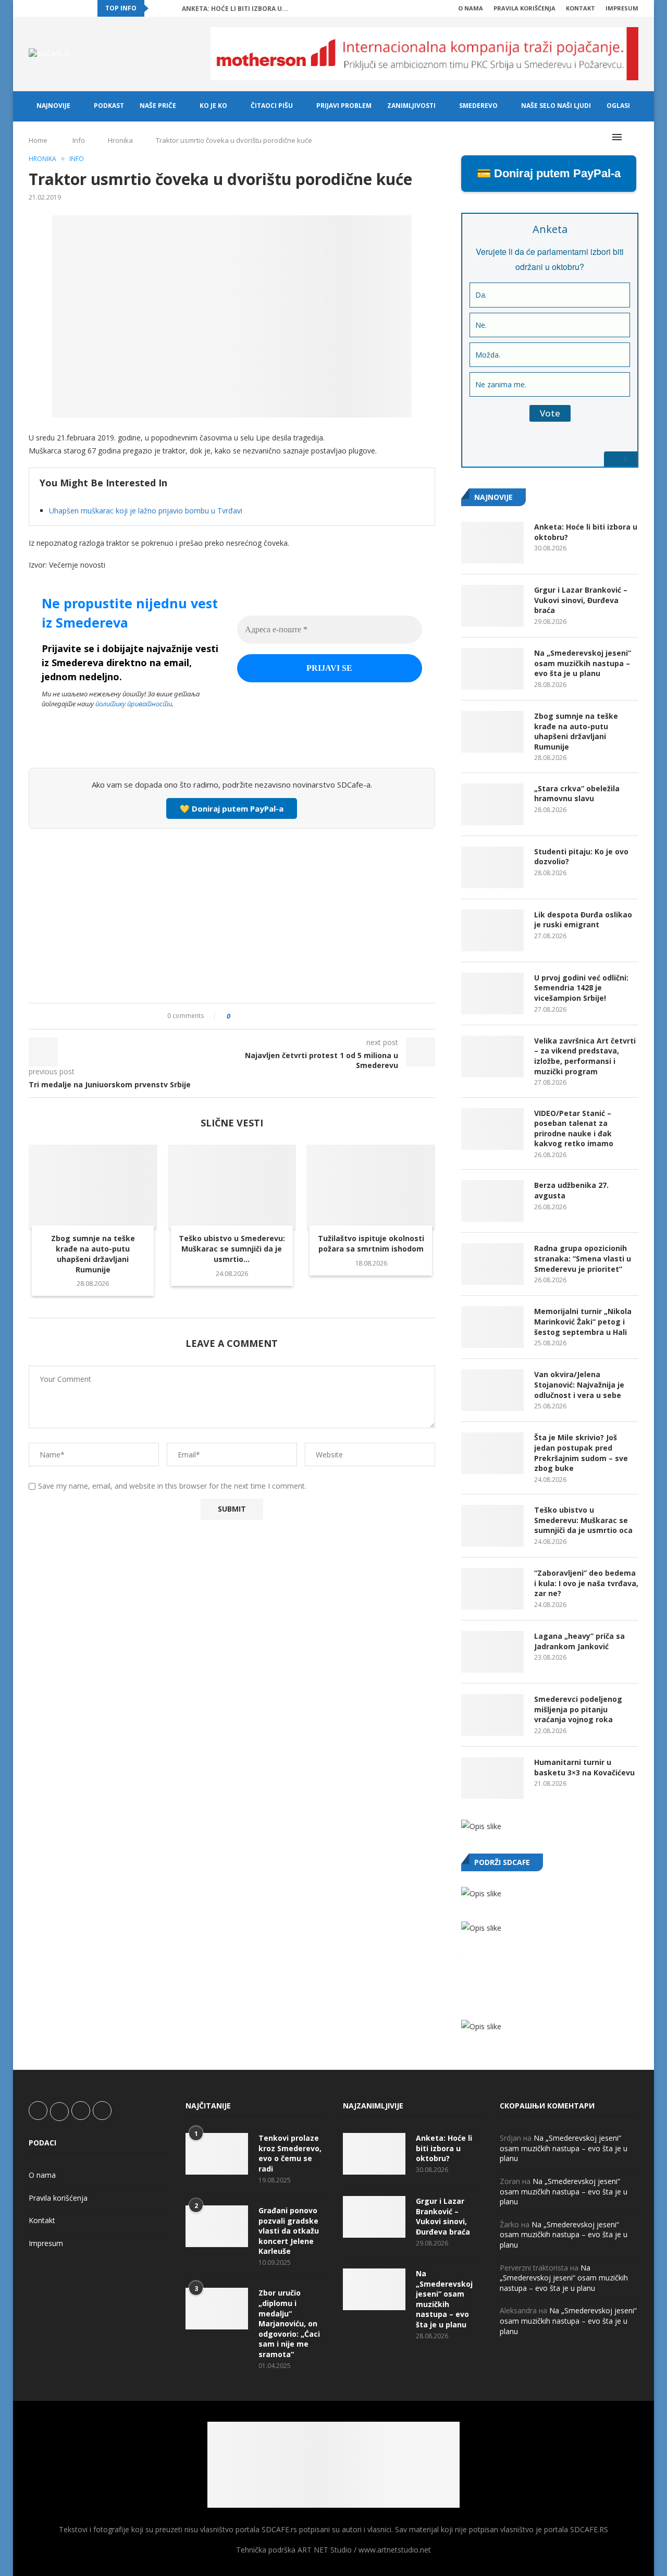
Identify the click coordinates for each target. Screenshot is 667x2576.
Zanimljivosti (411, 106)
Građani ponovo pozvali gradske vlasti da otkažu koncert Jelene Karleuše (289, 2231)
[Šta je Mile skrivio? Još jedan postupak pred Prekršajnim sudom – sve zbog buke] (492, 1453)
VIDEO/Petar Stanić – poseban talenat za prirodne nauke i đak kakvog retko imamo (574, 1128)
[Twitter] (43, 8)
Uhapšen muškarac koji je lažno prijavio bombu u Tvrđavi (146, 511)
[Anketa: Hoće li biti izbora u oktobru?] (492, 543)
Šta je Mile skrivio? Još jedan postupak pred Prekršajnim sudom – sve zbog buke (581, 1453)
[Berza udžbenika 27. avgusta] (492, 1201)
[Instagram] (55, 8)
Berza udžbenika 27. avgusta (571, 1190)
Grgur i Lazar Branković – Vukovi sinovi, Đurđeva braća (581, 600)
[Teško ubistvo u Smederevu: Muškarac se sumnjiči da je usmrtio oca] (232, 1187)
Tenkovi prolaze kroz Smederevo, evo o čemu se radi (290, 2153)
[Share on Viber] (287, 1016)
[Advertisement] (232, 914)
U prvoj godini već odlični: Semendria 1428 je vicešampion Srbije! (581, 988)
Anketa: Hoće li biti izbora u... (235, 9)
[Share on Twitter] (257, 1016)
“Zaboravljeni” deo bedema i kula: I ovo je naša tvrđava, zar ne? (586, 1583)
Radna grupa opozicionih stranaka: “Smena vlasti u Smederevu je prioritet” (583, 1258)
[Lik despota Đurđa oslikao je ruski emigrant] (492, 930)
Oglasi (618, 106)
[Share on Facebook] (247, 1016)
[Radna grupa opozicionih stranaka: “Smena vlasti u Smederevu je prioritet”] (492, 1264)
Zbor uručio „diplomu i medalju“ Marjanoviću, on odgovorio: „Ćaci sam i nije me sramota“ (289, 2323)
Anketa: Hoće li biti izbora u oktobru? (586, 532)
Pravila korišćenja (524, 8)
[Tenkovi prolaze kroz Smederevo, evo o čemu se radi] (217, 2154)
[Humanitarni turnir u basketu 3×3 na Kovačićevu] (492, 1778)
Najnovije (53, 106)
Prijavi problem (344, 106)
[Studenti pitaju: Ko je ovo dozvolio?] (492, 867)
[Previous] (158, 8)
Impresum (622, 8)
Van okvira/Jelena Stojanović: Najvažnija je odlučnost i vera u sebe (579, 1384)
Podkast (109, 106)
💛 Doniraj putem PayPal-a (232, 808)
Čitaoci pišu (272, 106)
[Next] (172, 8)
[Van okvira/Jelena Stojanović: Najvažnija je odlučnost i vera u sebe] (492, 1390)
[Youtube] (67, 8)
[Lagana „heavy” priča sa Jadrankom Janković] (492, 1652)
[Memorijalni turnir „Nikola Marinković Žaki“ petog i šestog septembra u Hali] (492, 1327)
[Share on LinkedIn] (267, 1016)
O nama (471, 8)
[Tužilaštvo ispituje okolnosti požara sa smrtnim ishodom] (371, 1187)
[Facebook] (31, 8)
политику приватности (134, 704)
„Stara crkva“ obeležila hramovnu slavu (577, 794)
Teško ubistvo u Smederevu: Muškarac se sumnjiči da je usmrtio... (232, 1249)
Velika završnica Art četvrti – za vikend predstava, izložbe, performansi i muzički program (585, 1056)
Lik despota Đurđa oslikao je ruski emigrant (583, 920)
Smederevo (478, 106)
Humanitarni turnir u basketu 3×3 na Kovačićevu (584, 1767)
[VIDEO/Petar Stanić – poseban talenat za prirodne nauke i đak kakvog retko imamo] (492, 1129)
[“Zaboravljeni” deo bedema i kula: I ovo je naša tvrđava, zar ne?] (492, 1589)
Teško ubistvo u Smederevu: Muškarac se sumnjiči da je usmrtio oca (583, 1520)
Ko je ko (213, 106)
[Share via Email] (297, 1016)
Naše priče (158, 106)
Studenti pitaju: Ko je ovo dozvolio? (581, 857)
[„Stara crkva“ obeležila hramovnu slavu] (492, 804)
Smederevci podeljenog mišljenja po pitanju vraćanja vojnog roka (578, 1709)
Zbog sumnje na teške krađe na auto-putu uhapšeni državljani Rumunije (93, 1254)
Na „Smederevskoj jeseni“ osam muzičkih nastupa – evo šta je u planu (583, 663)
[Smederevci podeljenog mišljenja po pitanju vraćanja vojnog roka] (492, 1715)
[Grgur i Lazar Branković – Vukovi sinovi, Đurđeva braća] (492, 606)
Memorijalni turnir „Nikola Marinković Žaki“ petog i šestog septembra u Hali (583, 1321)
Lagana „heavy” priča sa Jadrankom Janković (579, 1641)
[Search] (633, 137)
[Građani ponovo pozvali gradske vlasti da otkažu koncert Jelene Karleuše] (217, 2226)
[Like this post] (236, 1016)
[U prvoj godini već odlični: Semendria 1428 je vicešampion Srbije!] (492, 993)
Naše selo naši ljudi (556, 106)
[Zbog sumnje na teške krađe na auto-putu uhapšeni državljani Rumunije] (93, 1187)
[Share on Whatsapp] (277, 1016)
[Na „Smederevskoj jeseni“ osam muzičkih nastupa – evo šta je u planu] (492, 669)
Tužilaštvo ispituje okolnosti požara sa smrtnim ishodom (371, 1243)
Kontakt (580, 8)
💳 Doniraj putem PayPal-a (549, 173)
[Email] (79, 8)
